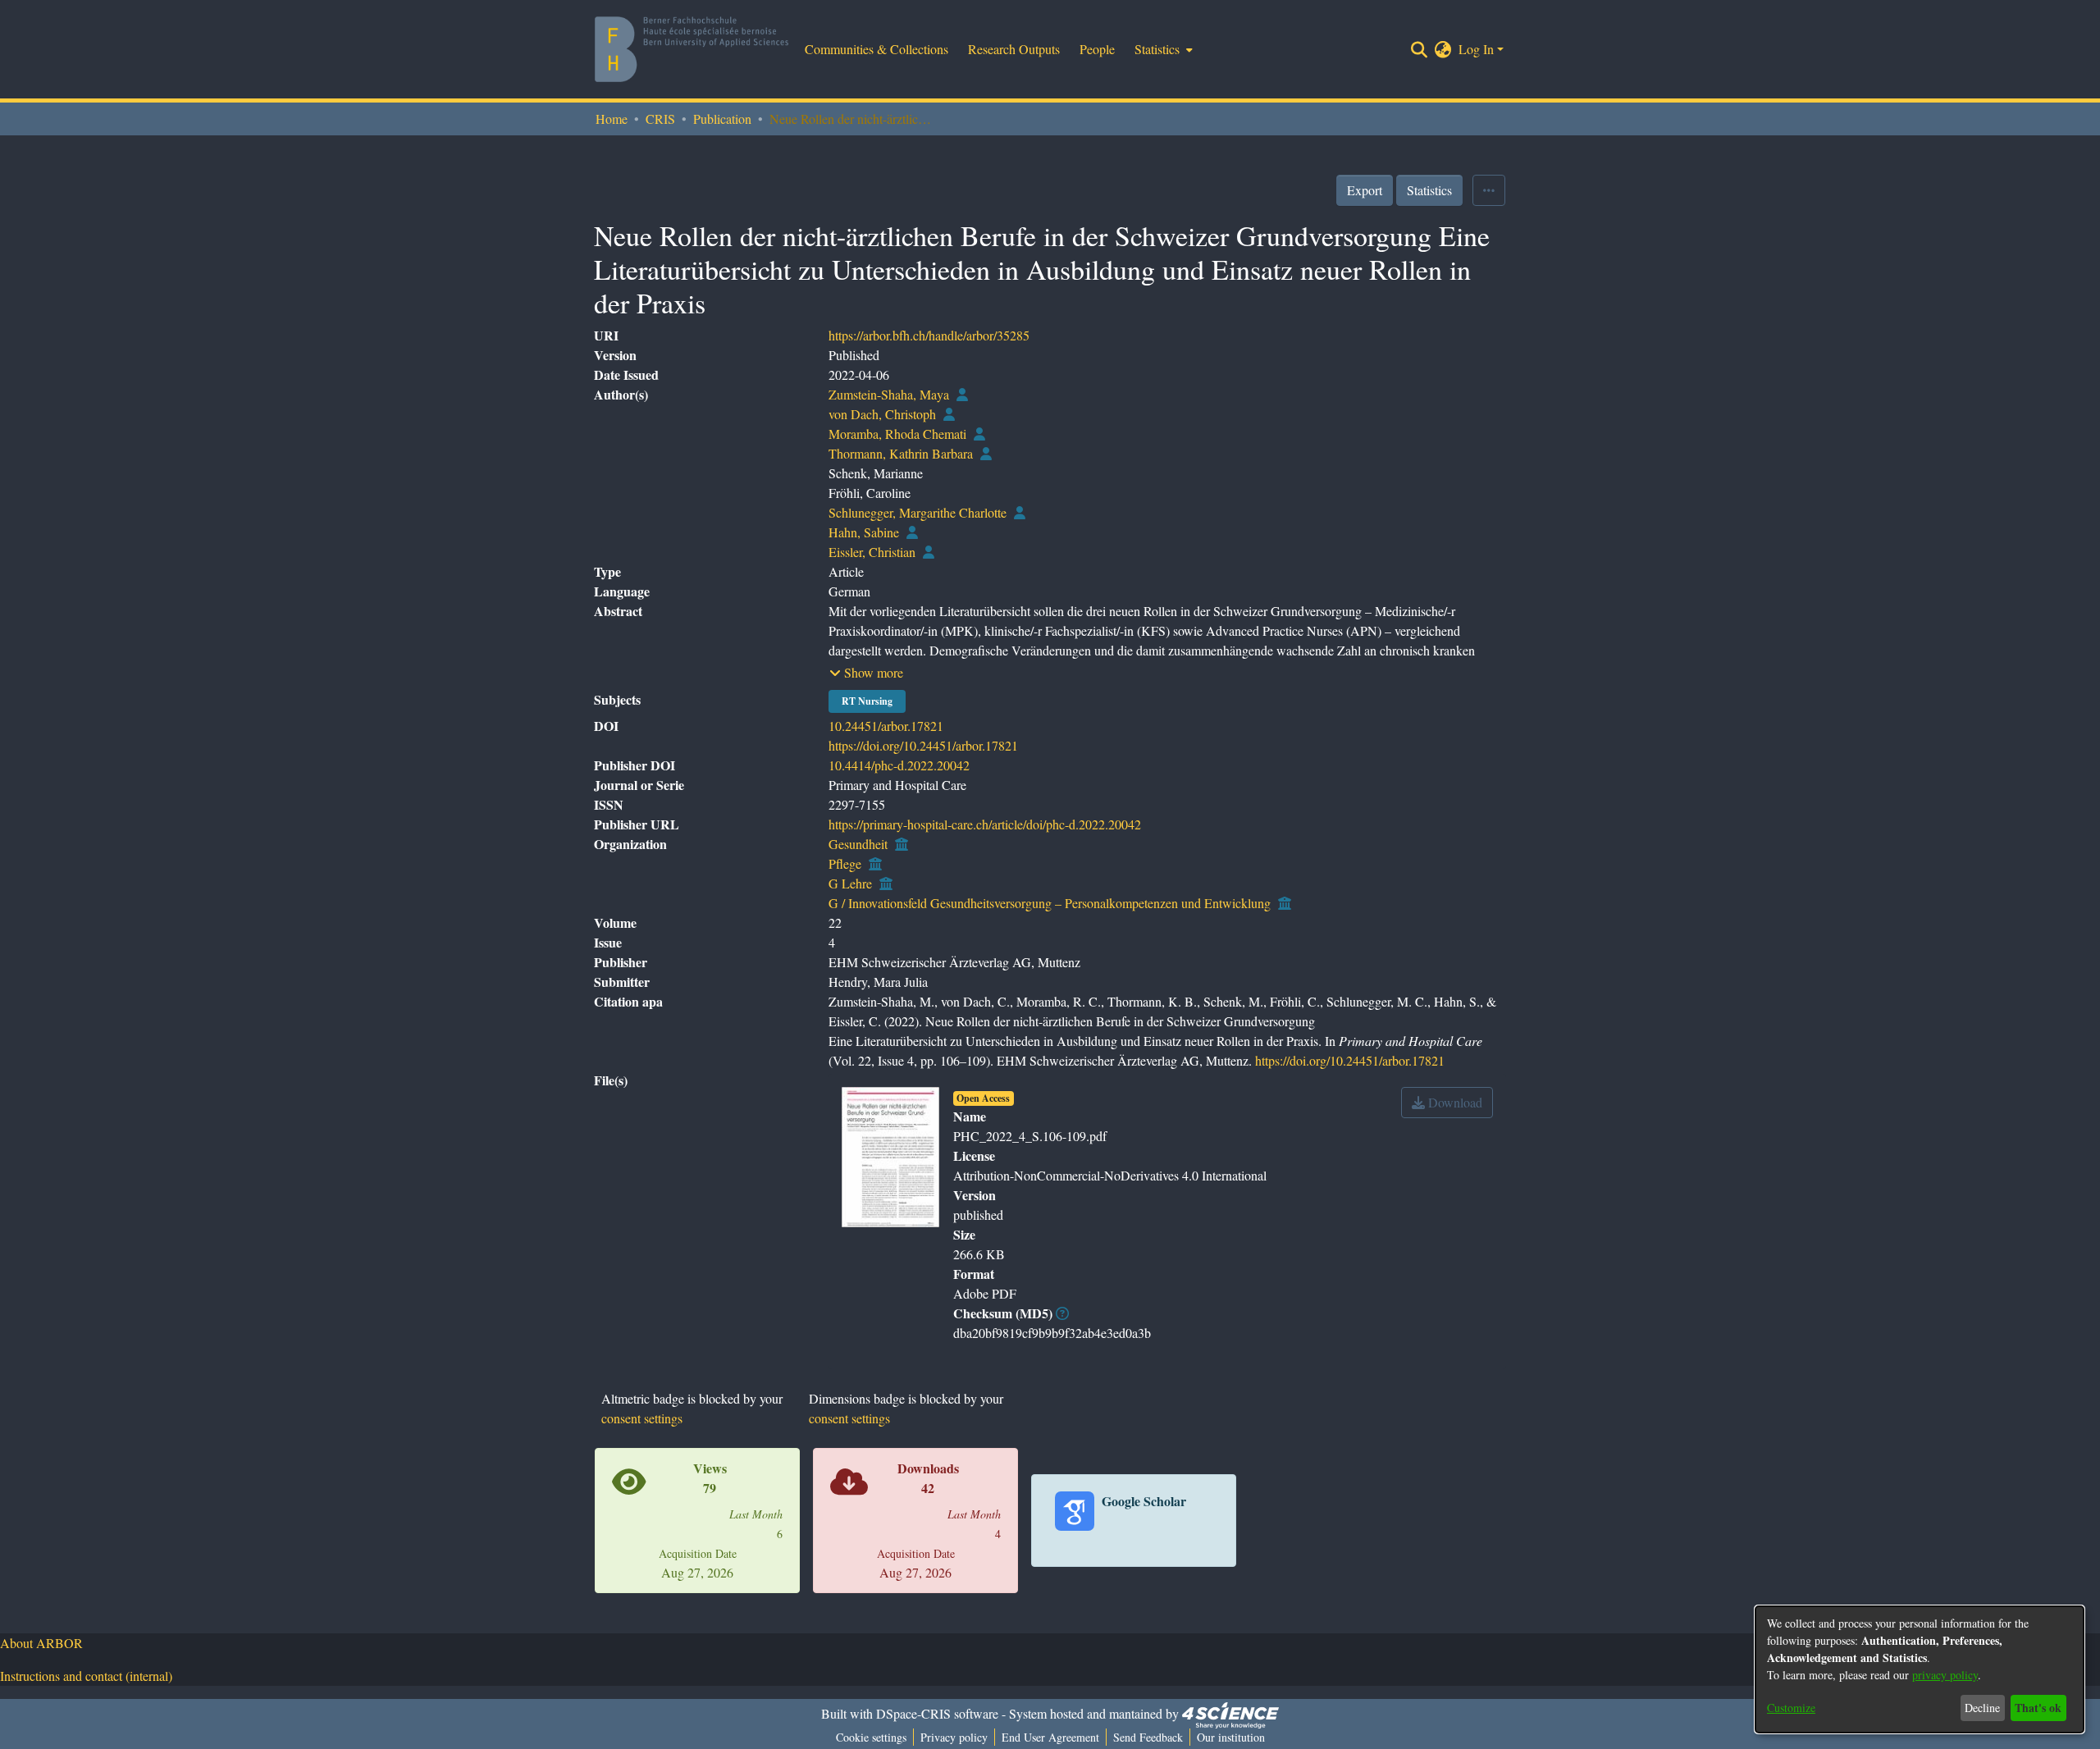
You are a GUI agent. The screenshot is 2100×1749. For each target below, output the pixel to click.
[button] (866, 673)
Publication (722, 119)
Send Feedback (1148, 1737)
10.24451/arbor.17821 (886, 726)
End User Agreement (1050, 1737)
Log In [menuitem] (1476, 49)
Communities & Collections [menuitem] (877, 49)
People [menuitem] (1097, 49)
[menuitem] (1162, 49)
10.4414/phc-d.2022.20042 (899, 765)
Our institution (1231, 1737)
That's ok (2038, 1708)
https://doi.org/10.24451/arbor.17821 (923, 745)
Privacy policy (954, 1737)
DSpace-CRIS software (937, 1713)
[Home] (692, 49)
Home (612, 119)
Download (1454, 1102)
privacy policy (1945, 1675)
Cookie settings (871, 1737)
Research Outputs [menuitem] (1014, 49)
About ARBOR (41, 1643)
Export (1365, 190)
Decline (1982, 1708)
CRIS (660, 119)
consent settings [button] (642, 1418)
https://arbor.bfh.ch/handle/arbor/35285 (929, 335)
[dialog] (1920, 1669)
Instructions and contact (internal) (86, 1676)
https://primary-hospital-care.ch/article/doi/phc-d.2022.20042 (985, 824)
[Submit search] (1420, 49)
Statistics (1429, 190)
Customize (1791, 1708)
